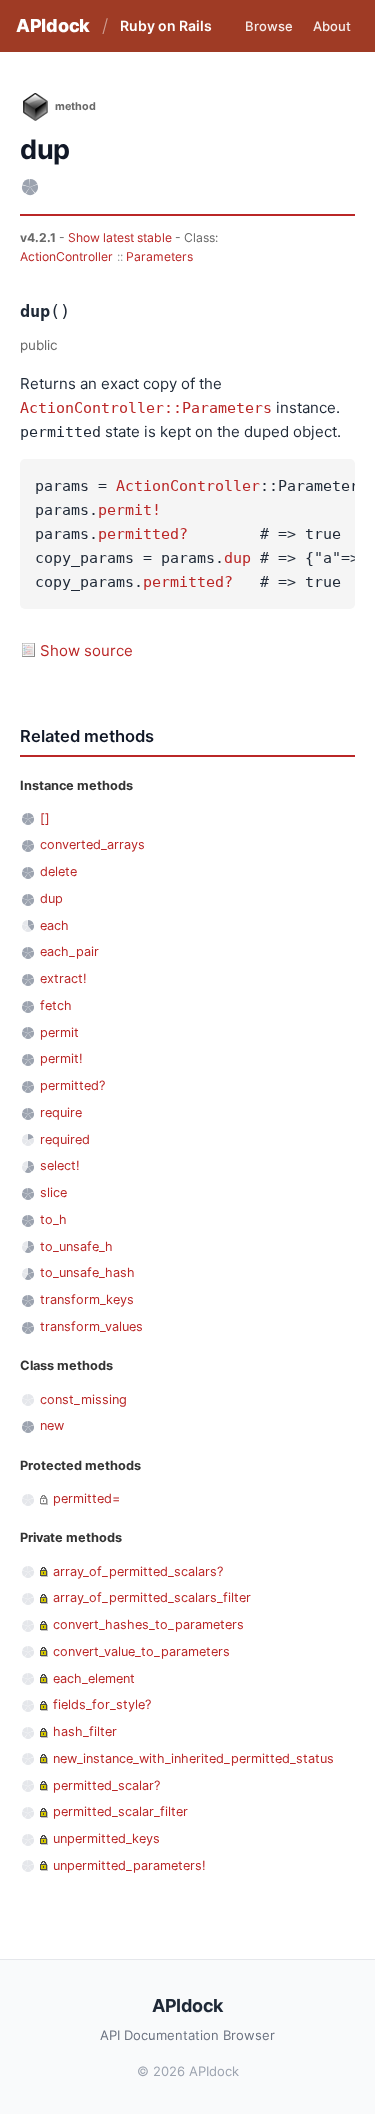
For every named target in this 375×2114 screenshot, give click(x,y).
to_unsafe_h (76, 1246)
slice (53, 1192)
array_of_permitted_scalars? (138, 1571)
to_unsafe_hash (87, 1272)
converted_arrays (92, 844)
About (332, 26)
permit (59, 1032)
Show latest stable (121, 237)
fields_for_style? (102, 1704)
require (61, 1112)
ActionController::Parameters (146, 408)
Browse (269, 26)
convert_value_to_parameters (141, 1651)
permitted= (86, 1498)
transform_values (91, 1326)
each (54, 925)
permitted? (143, 534)
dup (237, 558)
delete (58, 871)
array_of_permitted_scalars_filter (152, 1597)
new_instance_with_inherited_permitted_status (193, 1758)
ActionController (66, 256)
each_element (94, 1678)
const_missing (83, 1399)
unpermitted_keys (106, 1838)
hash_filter (85, 1731)
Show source (86, 650)
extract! (63, 978)
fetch (56, 1005)
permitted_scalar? (106, 1785)
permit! (129, 510)
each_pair (69, 951)
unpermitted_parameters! (129, 1865)
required (65, 1139)
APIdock (53, 25)
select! (60, 1165)
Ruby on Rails (166, 25)
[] (45, 818)
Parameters (159, 256)
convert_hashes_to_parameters (148, 1624)
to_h (53, 1219)
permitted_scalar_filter (120, 1811)
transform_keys (87, 1299)
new (52, 1425)
